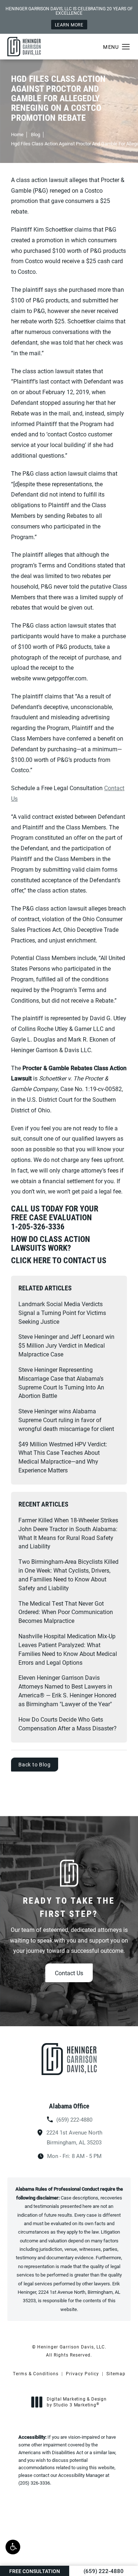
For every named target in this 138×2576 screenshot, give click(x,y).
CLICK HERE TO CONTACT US (59, 1260)
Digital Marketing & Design (77, 2402)
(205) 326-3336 (34, 2483)
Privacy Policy (82, 2373)
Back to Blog (35, 1764)
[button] (13, 2547)
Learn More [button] (69, 25)
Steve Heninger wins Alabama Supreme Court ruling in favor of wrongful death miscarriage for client (66, 1420)
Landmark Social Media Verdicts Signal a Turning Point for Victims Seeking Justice (62, 1313)
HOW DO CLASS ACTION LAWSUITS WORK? (50, 1243)
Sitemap (116, 2373)
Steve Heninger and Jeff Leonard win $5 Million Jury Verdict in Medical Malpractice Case (66, 1345)
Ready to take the (69, 1907)
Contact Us (69, 1973)
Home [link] (17, 134)
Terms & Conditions (36, 2373)
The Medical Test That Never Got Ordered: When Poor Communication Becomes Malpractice (66, 1612)
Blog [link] (36, 134)
